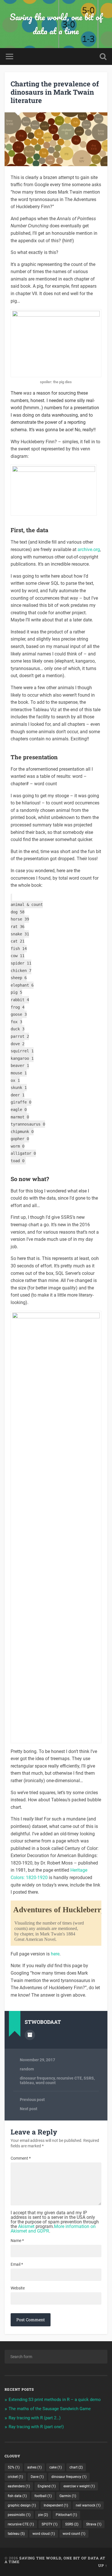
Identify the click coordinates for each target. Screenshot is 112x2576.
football (43, 2496)
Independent (56, 2505)
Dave (37, 2477)
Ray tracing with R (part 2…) (35, 2418)
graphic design (22, 2505)
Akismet (26, 2226)
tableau (27, 2083)
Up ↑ (103, 2565)
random (27, 2069)
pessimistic (19, 2515)
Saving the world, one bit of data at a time (56, 24)
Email (17, 2264)
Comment (21, 2158)
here (55, 1954)
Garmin (68, 2496)
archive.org (89, 549)
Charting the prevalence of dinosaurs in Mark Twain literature (55, 92)
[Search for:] (56, 2357)
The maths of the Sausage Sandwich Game (50, 2409)
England (47, 2486)
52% (14, 2467)
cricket (15, 2477)
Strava (94, 2524)
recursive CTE (69, 2078)
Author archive (30, 2035)
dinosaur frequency (37, 2078)
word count (46, 2083)
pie (43, 2515)
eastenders (19, 2486)
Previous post (32, 2100)
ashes (34, 2467)
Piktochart (66, 2515)
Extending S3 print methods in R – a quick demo (55, 2400)
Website (18, 2288)
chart (76, 2467)
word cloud (44, 2534)
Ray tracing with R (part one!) (36, 2427)
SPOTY (50, 2524)
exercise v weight (79, 2486)
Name (17, 2241)
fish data (17, 2496)
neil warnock (88, 2505)
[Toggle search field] (103, 56)
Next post (29, 2109)
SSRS (89, 2078)
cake (56, 2467)
